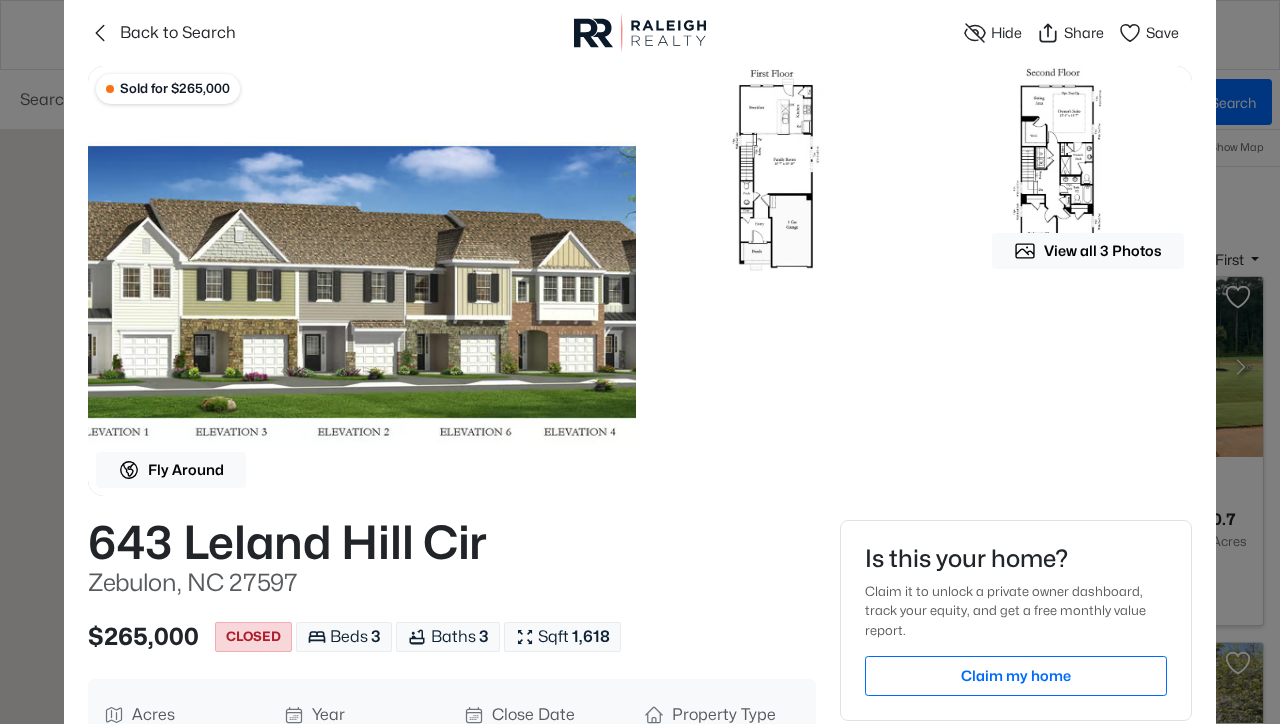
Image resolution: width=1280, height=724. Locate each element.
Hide (1006, 32)
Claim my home (1016, 675)
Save (1162, 32)
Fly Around (186, 469)
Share (1084, 32)
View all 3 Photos (1103, 250)
